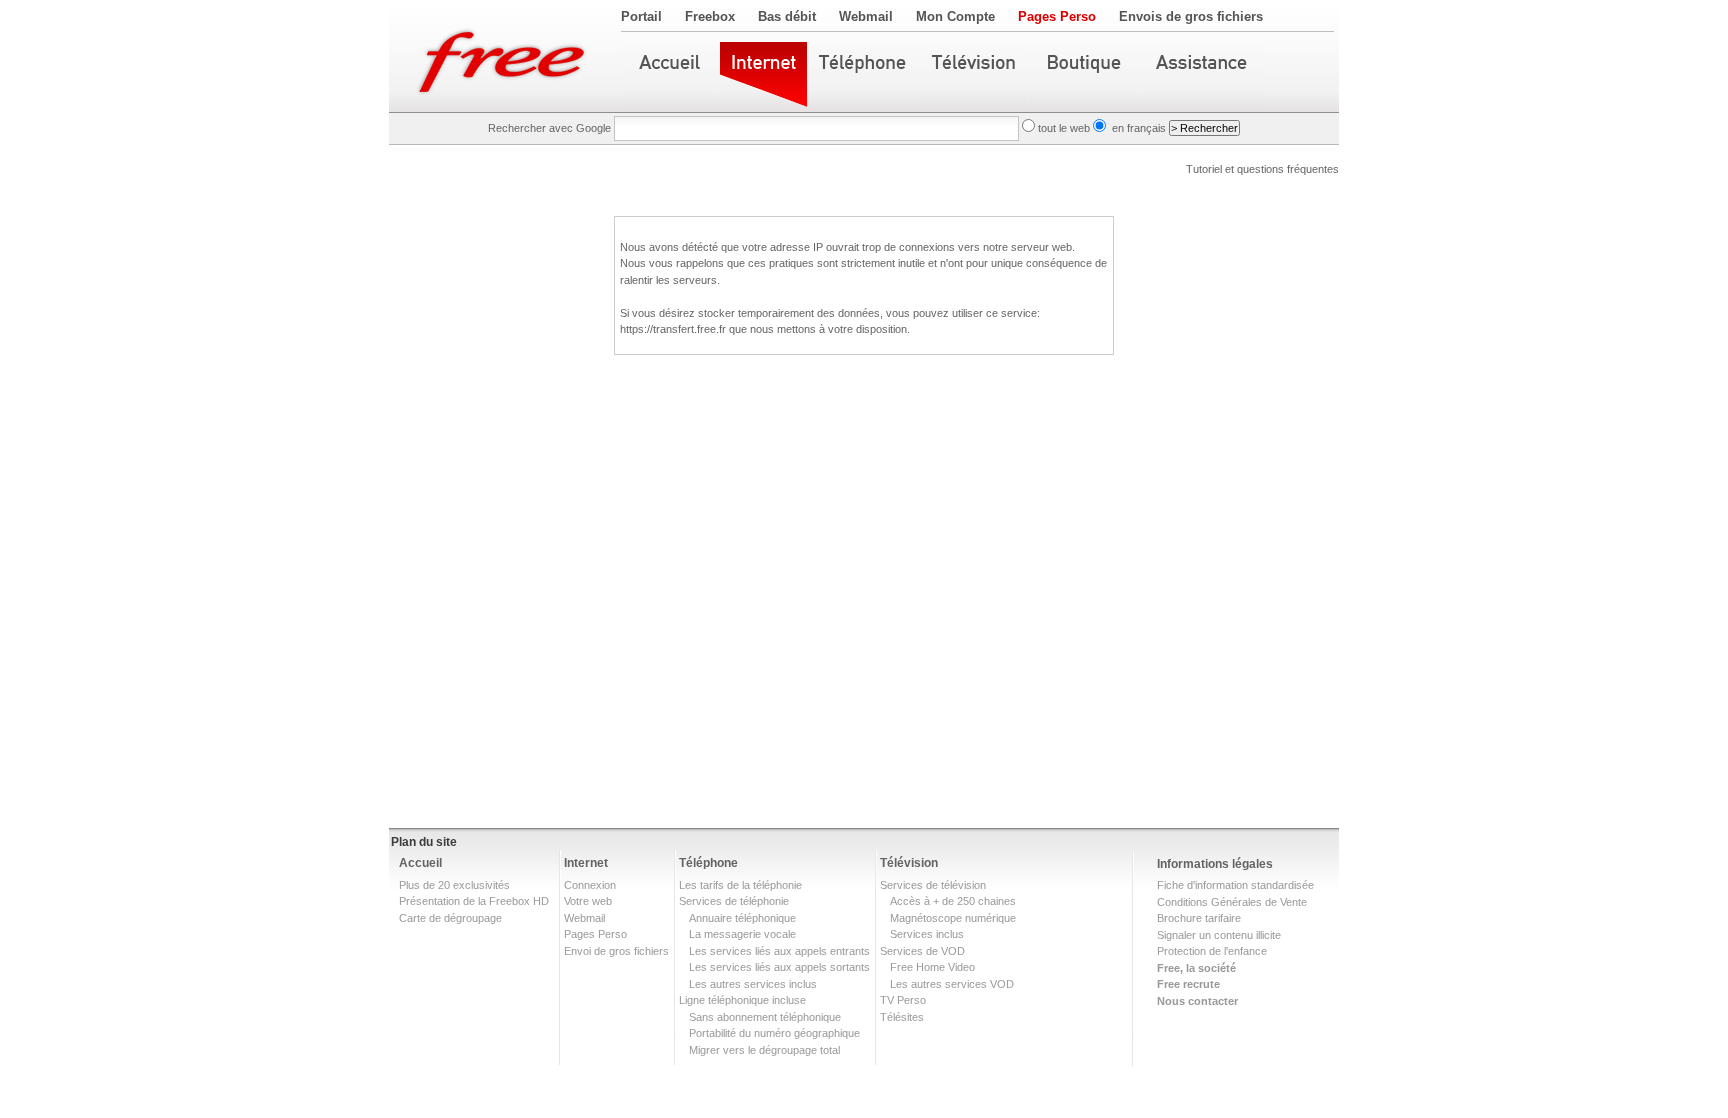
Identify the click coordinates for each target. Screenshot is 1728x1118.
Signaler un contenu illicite (1219, 935)
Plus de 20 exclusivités (454, 885)
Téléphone (708, 863)
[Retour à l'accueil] (505, 56)
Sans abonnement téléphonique (765, 1017)
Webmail (866, 16)
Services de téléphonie (734, 901)
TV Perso (903, 1000)
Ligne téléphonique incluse (742, 1000)
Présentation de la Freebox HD (474, 901)
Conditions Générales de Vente (1232, 902)
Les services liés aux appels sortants (779, 967)
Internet (586, 863)
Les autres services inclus (753, 984)
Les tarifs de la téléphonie (740, 885)
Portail (641, 16)
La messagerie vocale (742, 934)
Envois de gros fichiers (1191, 16)
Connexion (590, 885)
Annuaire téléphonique (742, 918)
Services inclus (927, 934)
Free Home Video (932, 967)
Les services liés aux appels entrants (779, 951)
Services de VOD (922, 951)
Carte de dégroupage (450, 918)
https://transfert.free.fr (673, 329)
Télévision (909, 863)
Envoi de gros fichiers (616, 951)
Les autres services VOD (952, 984)
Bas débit (787, 16)
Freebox (710, 16)
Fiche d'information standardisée (1235, 885)
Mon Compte (955, 16)
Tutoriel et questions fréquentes (1262, 169)
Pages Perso (1057, 16)
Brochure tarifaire (1199, 918)
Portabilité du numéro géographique (774, 1033)
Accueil (420, 863)
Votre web (588, 901)
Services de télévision (933, 885)
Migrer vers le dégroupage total (764, 1050)
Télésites (902, 1017)
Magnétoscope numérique (953, 918)
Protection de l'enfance (1212, 951)
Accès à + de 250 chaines (953, 901)
